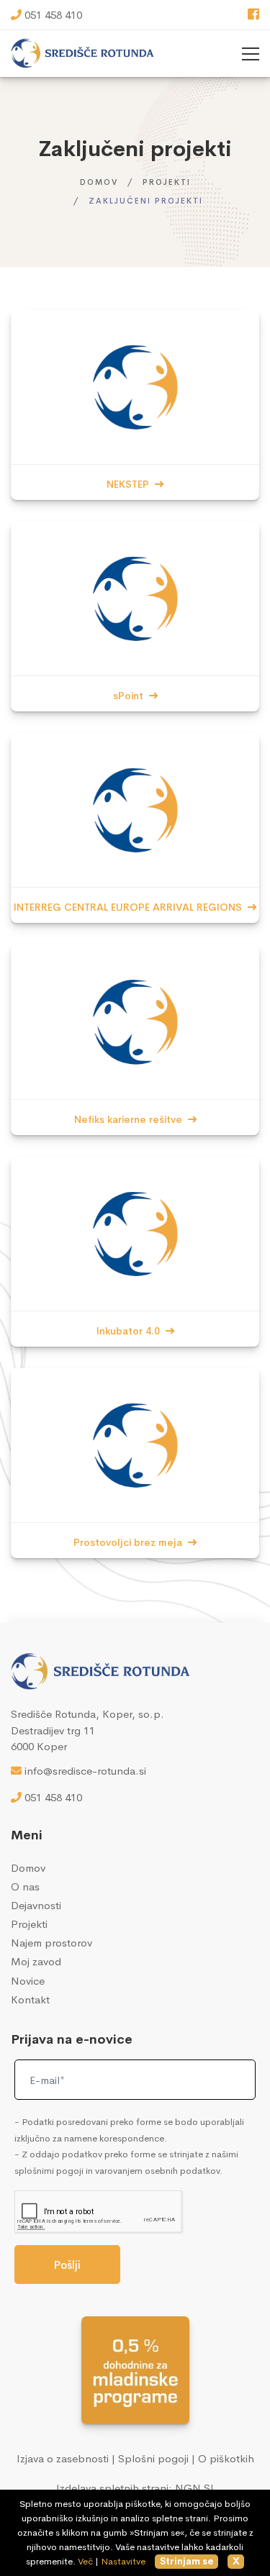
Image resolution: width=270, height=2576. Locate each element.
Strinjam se (187, 2561)
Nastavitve (123, 2561)
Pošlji (67, 2265)
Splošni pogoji (153, 2458)
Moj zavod (36, 1961)
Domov (99, 182)
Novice (28, 1981)
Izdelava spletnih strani (112, 2488)
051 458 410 (53, 15)
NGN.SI (194, 2488)
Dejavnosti (36, 1905)
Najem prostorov (51, 1943)
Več (85, 2561)
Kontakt (30, 1999)
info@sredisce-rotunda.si (85, 1771)
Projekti (167, 182)
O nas (25, 1887)
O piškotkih (226, 2458)
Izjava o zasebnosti (63, 2458)
